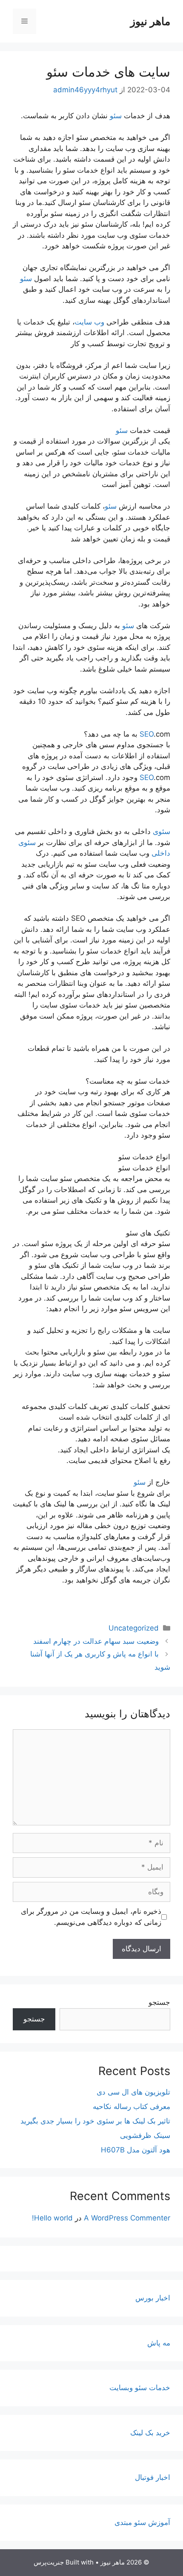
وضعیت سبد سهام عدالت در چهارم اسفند (96, 1641)
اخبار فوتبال (153, 2477)
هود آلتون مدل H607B (136, 2150)
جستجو (159, 2002)
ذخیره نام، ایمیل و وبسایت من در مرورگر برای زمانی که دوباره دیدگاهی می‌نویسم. (91, 1917)
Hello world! (52, 2218)
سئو (116, 116)
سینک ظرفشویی (145, 2135)
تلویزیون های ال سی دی (133, 2092)
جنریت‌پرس (49, 2562)
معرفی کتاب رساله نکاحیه (132, 2106)
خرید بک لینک (150, 2433)
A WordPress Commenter (127, 2218)
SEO (147, 734)
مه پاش (159, 2343)
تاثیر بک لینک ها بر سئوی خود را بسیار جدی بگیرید (95, 2121)
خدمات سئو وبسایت (140, 2388)
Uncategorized (134, 1628)
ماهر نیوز (150, 21)
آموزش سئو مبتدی (142, 2522)
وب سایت (90, 322)
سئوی (162, 831)
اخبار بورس (153, 2298)
